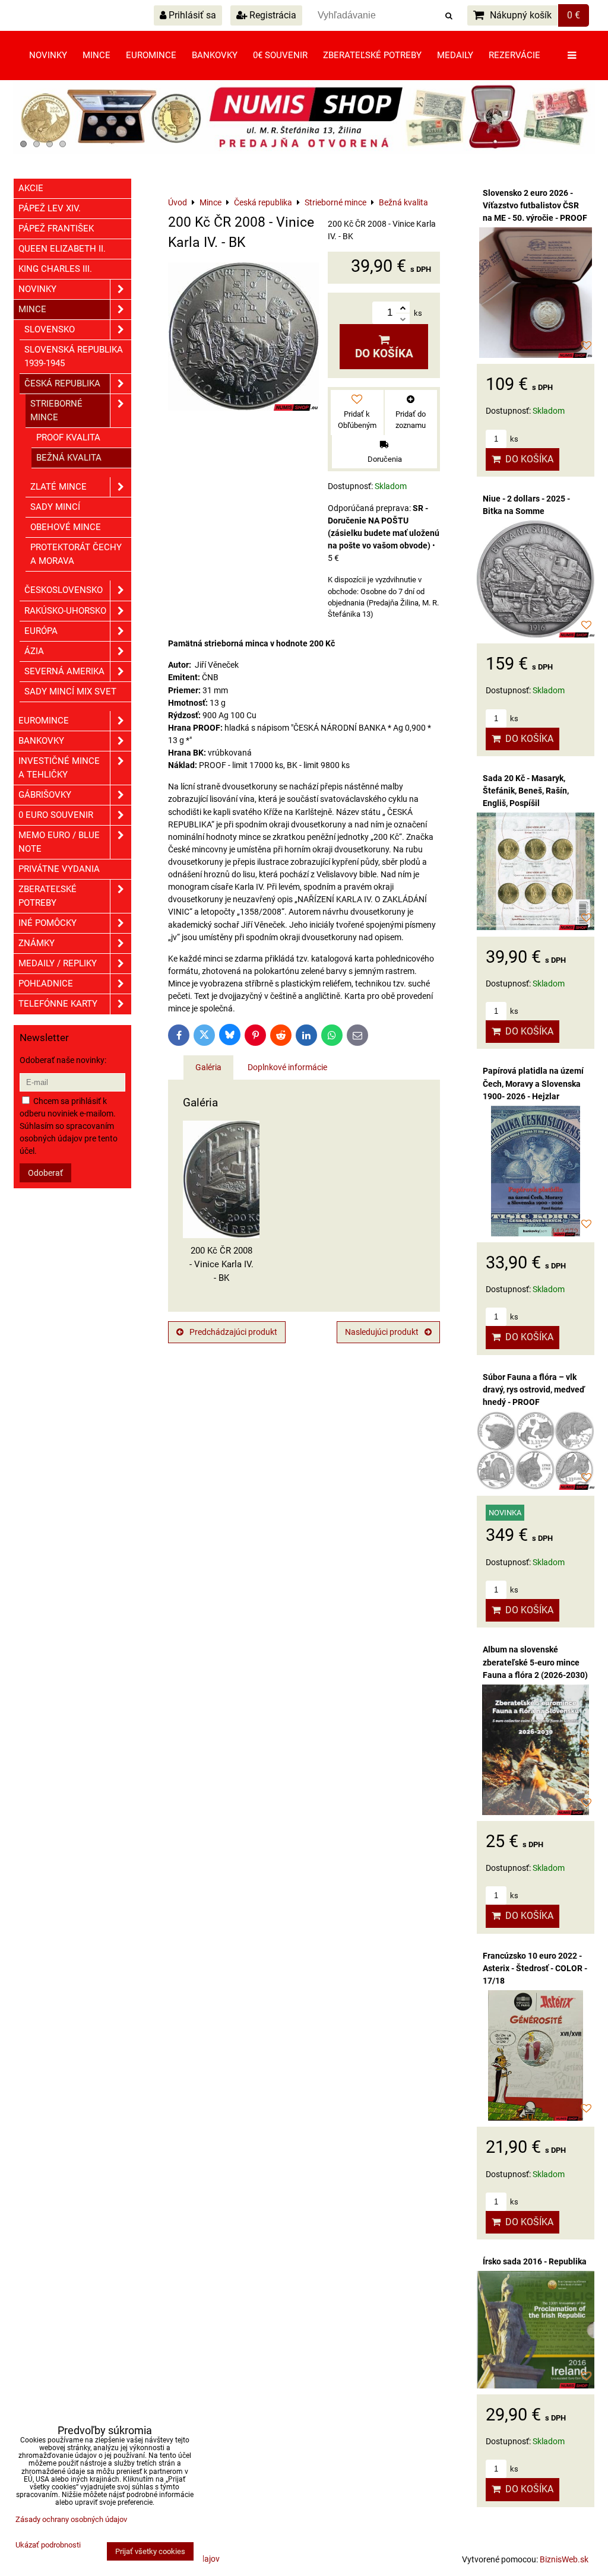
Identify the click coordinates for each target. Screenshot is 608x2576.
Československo (64, 590)
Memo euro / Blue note (59, 842)
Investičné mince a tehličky (59, 768)
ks (513, 439)
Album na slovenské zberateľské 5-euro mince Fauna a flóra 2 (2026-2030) (535, 1662)
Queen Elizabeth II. (62, 249)
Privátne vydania (59, 869)
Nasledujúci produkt (382, 1332)
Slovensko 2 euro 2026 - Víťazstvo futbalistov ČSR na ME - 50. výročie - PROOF (535, 205)
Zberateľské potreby (372, 55)
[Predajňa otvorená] (304, 151)
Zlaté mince (58, 487)
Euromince (151, 55)
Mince (96, 55)
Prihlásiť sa (191, 15)
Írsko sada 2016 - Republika (535, 2261)
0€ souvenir (280, 55)
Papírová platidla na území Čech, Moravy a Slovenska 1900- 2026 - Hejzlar (533, 1083)
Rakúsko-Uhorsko (65, 611)
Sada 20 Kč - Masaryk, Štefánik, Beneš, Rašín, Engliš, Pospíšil (526, 791)
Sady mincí (55, 507)
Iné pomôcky (47, 923)
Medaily (455, 55)
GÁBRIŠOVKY (45, 795)
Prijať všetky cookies (150, 2551)
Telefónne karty (58, 1004)
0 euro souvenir (56, 815)
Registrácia (272, 15)
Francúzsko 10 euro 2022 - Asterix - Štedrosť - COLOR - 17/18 (535, 1968)
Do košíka (384, 353)
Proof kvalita (68, 437)
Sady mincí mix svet (70, 691)
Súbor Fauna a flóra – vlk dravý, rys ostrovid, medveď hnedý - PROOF (534, 1389)
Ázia (34, 651)
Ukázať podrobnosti (48, 2545)
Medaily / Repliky (58, 963)
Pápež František (56, 229)
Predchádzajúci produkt (233, 1332)
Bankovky (215, 55)
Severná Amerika (64, 671)
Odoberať (45, 1173)
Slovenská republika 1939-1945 (74, 356)
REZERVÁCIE (514, 55)
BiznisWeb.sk (564, 2559)
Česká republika (62, 383)
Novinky (48, 55)
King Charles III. (55, 269)
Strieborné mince (56, 410)
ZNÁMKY (37, 943)
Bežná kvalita (69, 458)
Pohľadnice (46, 984)
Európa (41, 631)
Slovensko (50, 329)
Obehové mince (66, 527)
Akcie (31, 188)
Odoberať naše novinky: (63, 1060)
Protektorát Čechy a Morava (76, 554)
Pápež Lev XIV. (50, 208)
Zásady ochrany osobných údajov (71, 2519)
